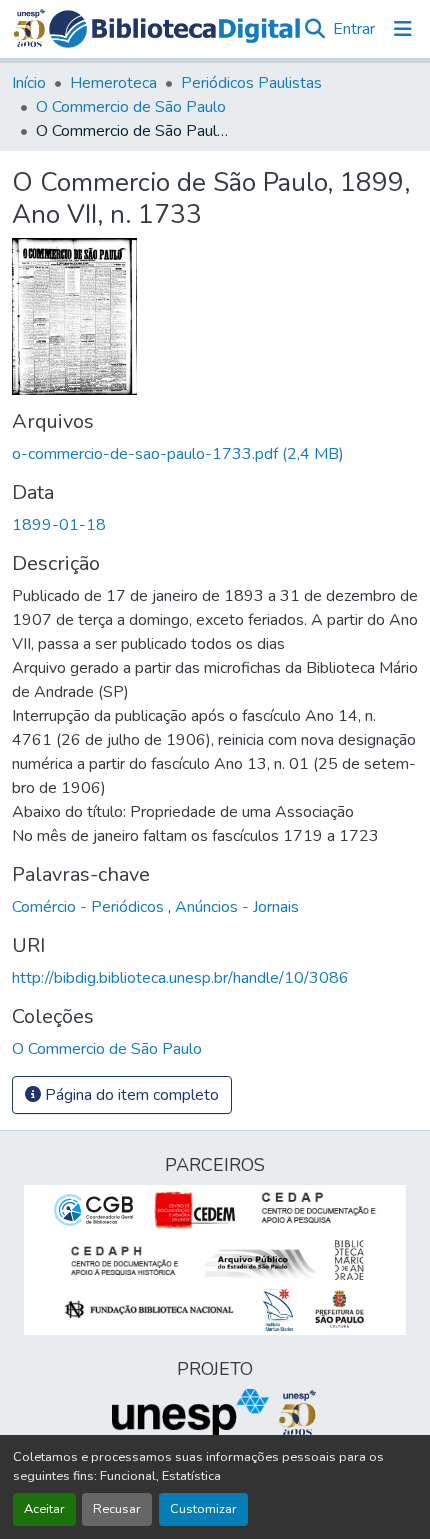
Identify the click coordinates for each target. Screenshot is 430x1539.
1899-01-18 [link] (59, 525)
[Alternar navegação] (403, 29)
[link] (215, 454)
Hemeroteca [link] (113, 83)
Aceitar (44, 1509)
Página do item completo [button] (130, 1095)
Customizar (203, 1509)
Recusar (117, 1509)
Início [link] (29, 83)
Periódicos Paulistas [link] (251, 83)
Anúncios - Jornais (237, 907)
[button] (175, 29)
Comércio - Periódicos (90, 907)
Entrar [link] (354, 29)
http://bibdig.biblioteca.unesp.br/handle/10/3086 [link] (180, 978)
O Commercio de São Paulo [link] (131, 107)
